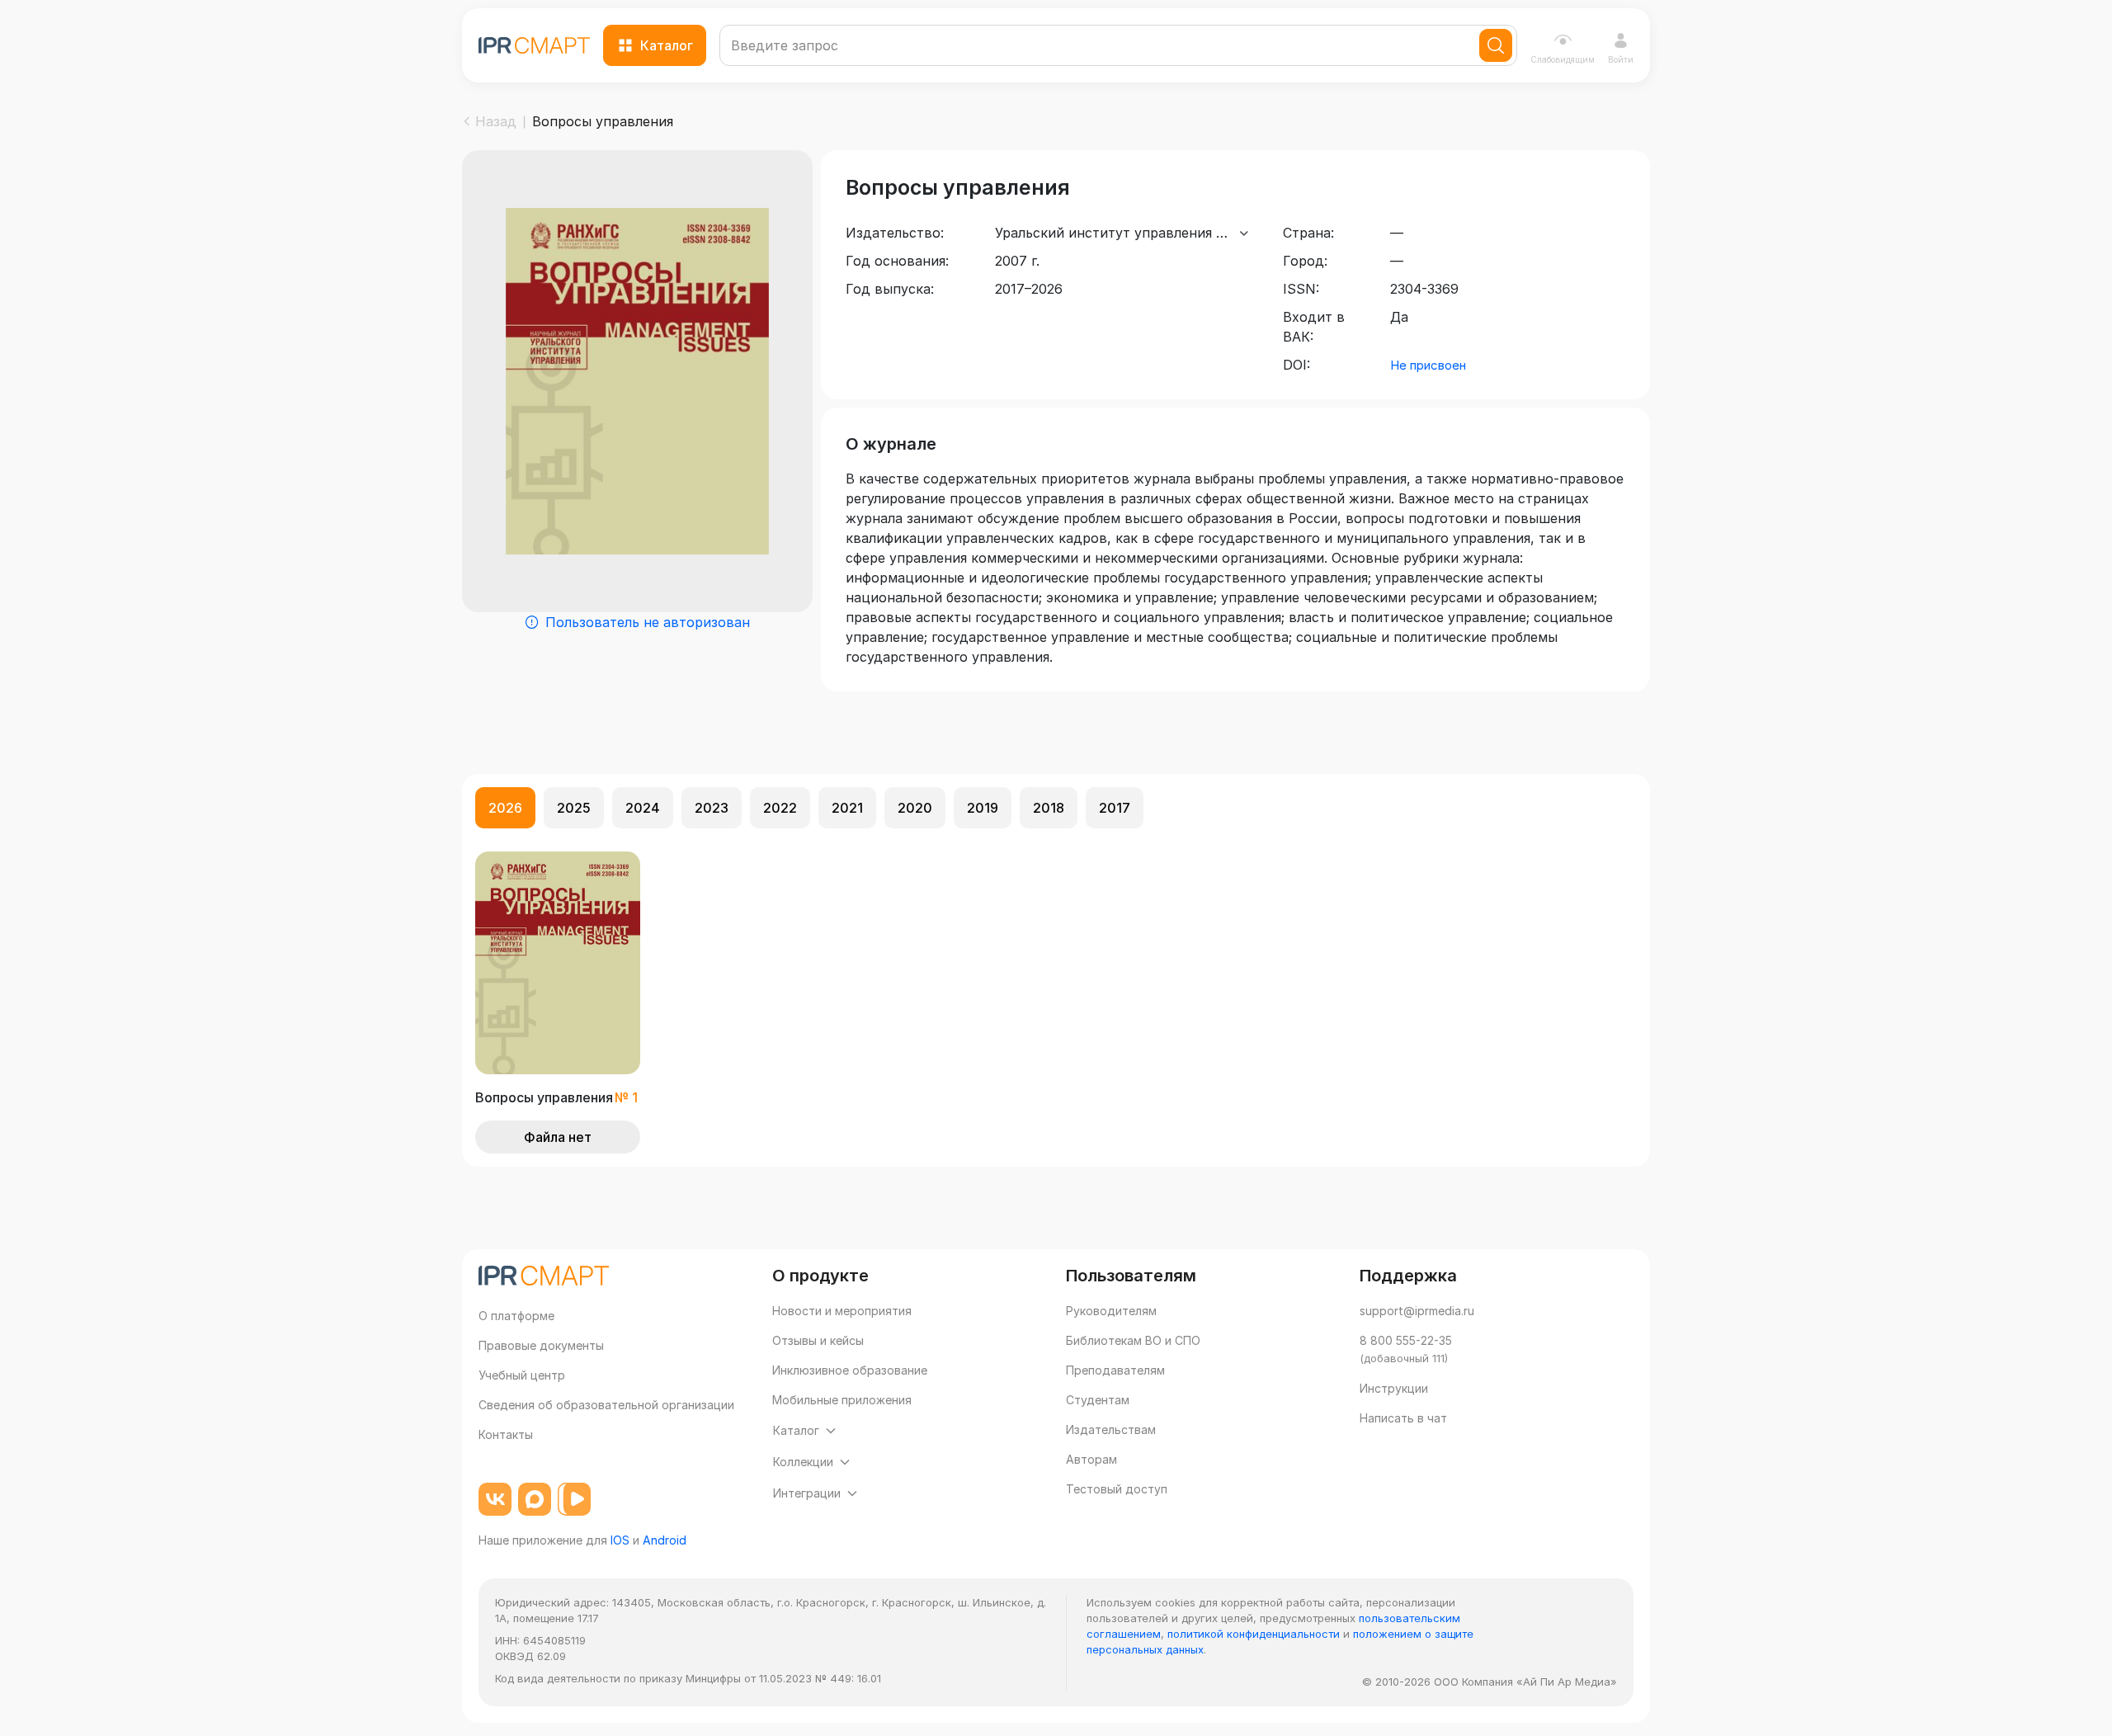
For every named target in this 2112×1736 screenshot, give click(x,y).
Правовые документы (541, 1345)
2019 (983, 808)
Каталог (667, 45)
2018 (1049, 808)
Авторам (1091, 1459)
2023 (712, 808)
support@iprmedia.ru (1417, 1311)
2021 (847, 808)
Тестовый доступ (1117, 1489)
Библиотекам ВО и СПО (1133, 1340)
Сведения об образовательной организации (606, 1405)
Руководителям (1111, 1311)
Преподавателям (1115, 1370)
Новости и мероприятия (842, 1311)
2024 (643, 808)
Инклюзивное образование (850, 1370)
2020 (915, 808)
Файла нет (558, 1137)
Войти (1621, 59)
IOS (620, 1540)
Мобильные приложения (842, 1400)
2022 (780, 808)
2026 (505, 808)
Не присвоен (1428, 365)
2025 (574, 808)
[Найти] (1496, 45)
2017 (1115, 808)
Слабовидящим (1563, 59)
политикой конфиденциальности (1254, 1634)
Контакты (506, 1434)
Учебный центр (522, 1375)
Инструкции (1394, 1388)
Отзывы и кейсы (818, 1340)
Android (665, 1540)
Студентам (1098, 1400)
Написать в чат (1403, 1418)
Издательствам (1111, 1429)
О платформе (516, 1316)
